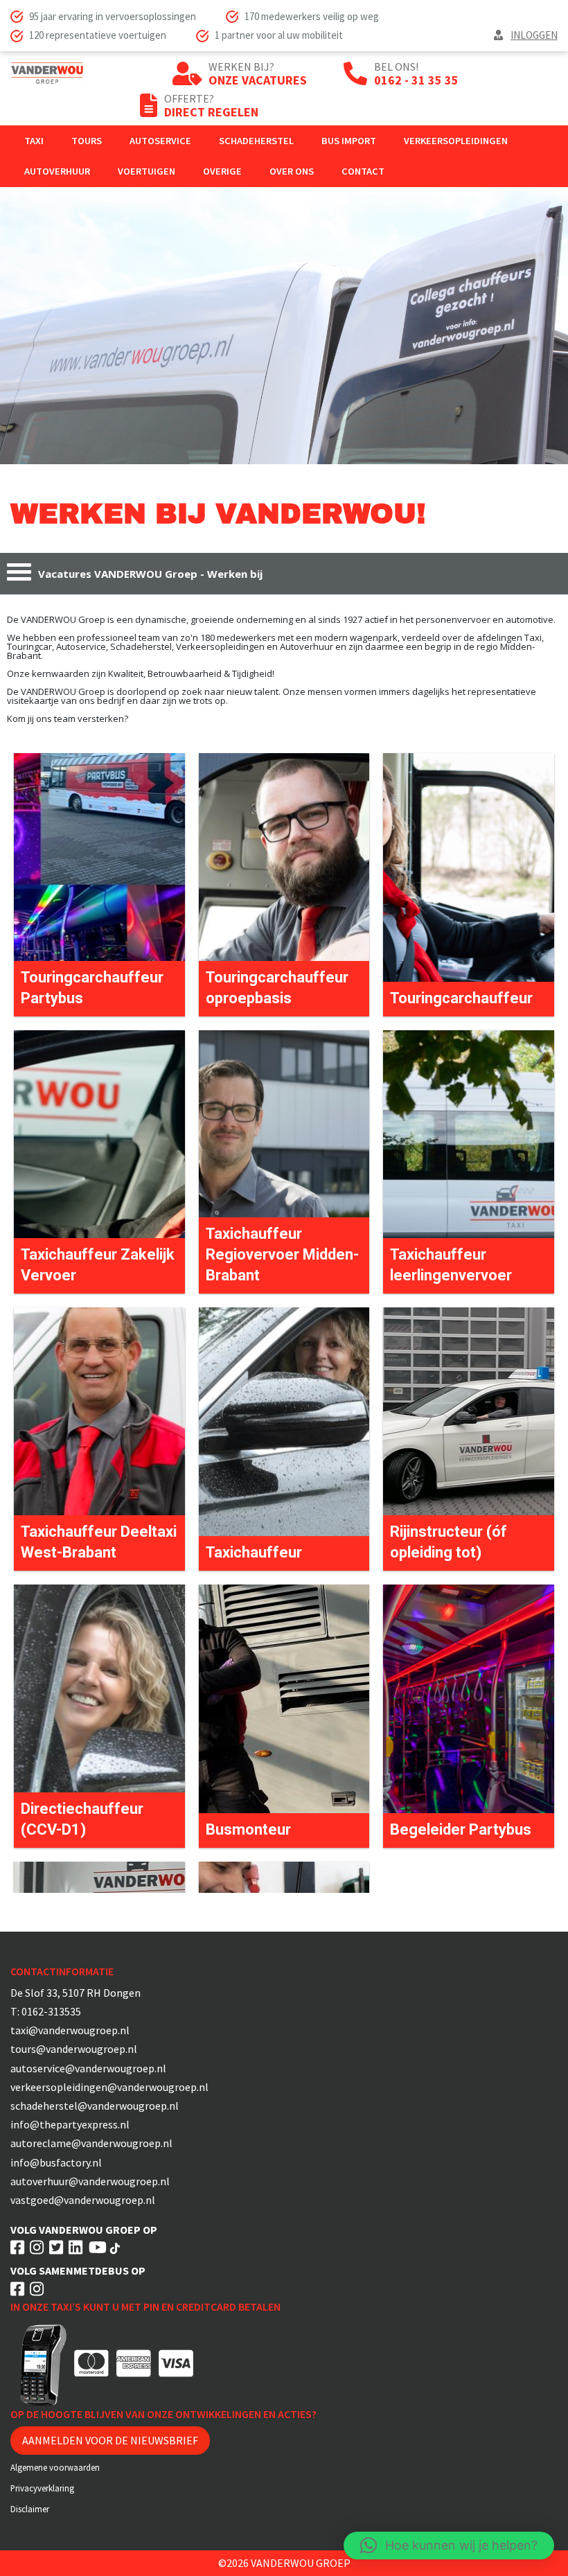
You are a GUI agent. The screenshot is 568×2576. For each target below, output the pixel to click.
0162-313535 (51, 2011)
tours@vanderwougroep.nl (74, 2049)
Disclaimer (30, 2509)
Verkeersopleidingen (456, 141)
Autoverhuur (57, 171)
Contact (363, 171)
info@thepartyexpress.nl (70, 2124)
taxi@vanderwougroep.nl (70, 2030)
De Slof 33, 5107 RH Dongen (76, 1993)
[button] (449, 2546)
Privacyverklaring (42, 2488)
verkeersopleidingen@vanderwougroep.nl (109, 2087)
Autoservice (160, 141)
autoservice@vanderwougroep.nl (88, 2068)
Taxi (34, 141)
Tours (87, 141)
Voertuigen (147, 171)
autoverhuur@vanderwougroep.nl (90, 2181)
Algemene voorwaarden (55, 2467)
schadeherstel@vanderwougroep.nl (95, 2106)
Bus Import (349, 141)
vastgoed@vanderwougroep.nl (83, 2200)
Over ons (292, 171)
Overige (222, 171)
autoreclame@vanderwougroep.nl (91, 2143)
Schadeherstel (256, 141)
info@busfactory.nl (56, 2162)
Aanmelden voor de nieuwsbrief (110, 2440)
